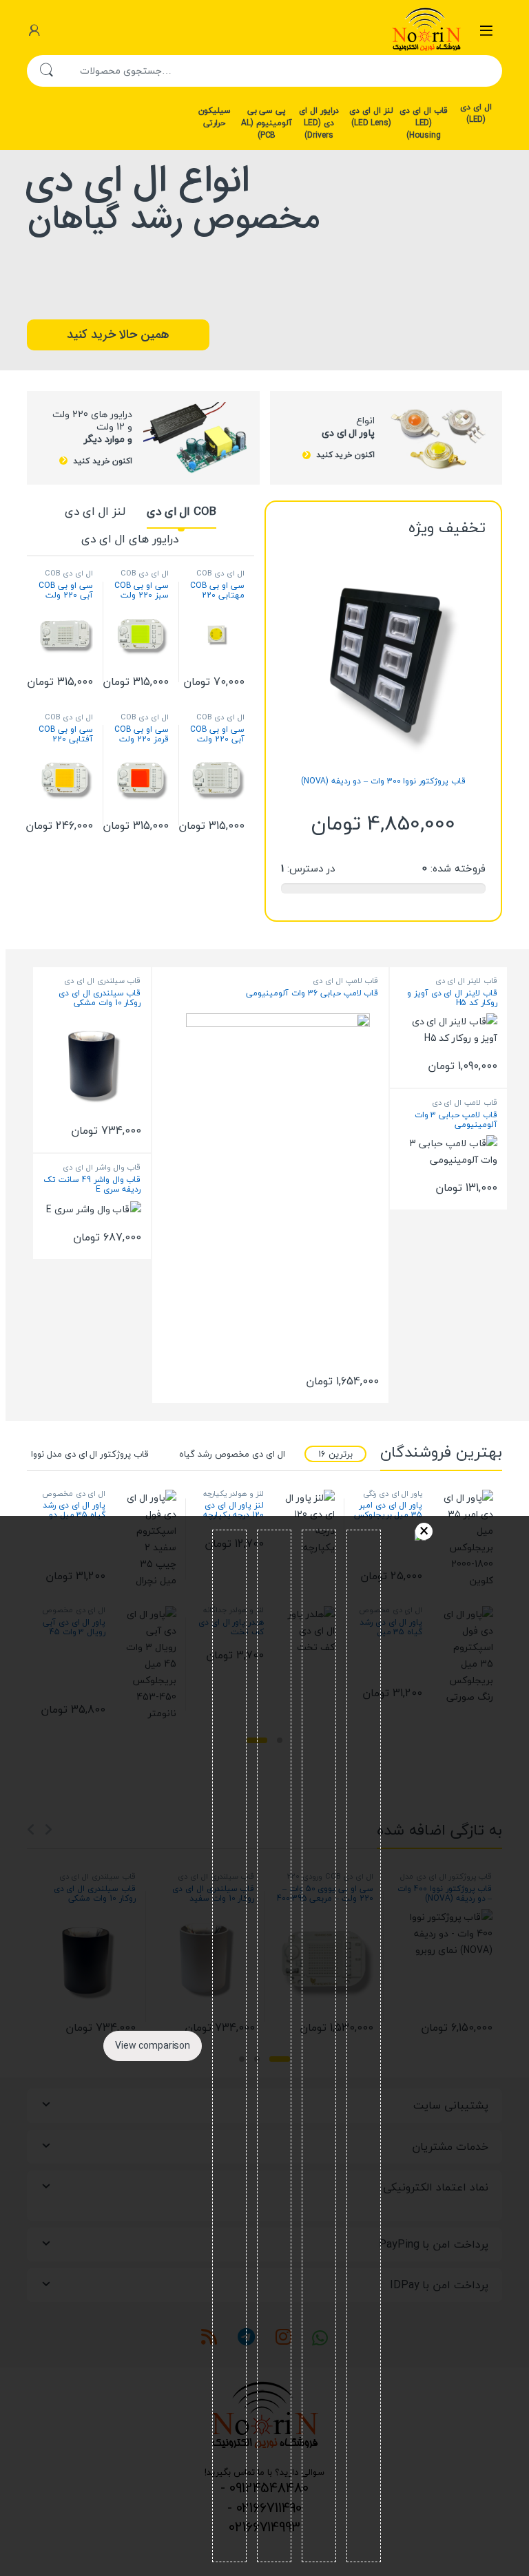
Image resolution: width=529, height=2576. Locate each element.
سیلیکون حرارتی (215, 116)
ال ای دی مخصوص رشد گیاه (232, 1454)
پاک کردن (424, 1531)
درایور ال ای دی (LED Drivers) (319, 123)
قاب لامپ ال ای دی (465, 1102)
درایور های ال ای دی (129, 539)
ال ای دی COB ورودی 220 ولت (219, 577)
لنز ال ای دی (95, 511)
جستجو (46, 71)
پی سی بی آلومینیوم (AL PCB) (267, 123)
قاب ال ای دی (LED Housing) (424, 123)
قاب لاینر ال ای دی (466, 981)
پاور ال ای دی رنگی (393, 1493)
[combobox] (284, 71)
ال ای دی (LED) (476, 114)
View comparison (153, 2046)
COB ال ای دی (181, 511)
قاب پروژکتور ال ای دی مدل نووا (90, 1454)
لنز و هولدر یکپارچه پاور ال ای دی (234, 1498)
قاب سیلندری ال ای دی (102, 981)
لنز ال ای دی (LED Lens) (371, 116)
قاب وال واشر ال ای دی (102, 1167)
